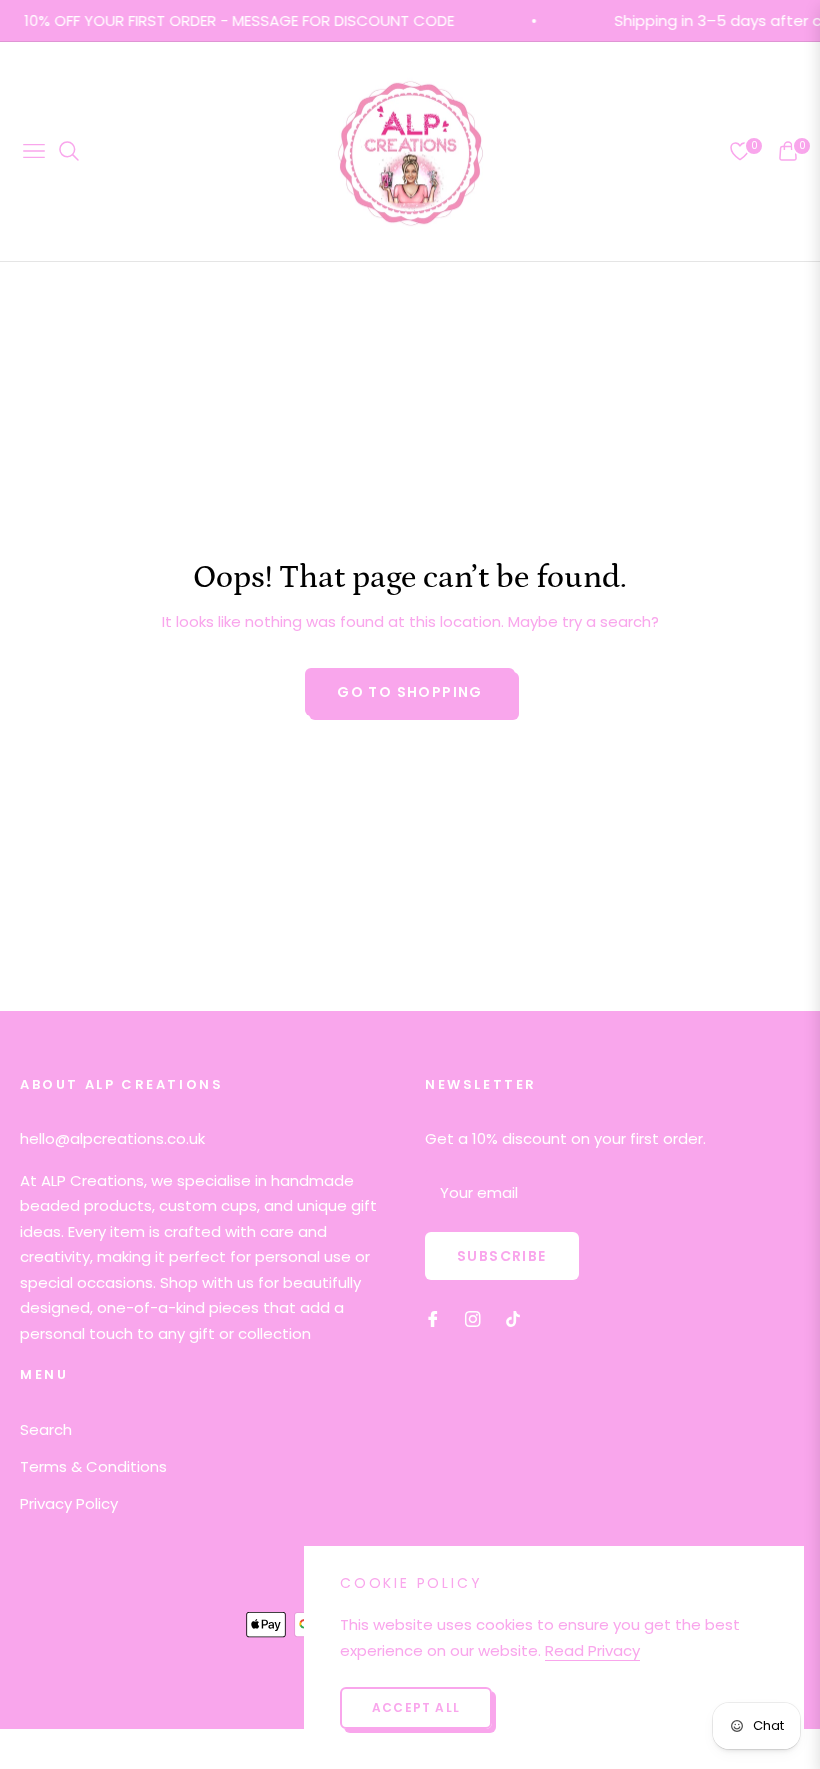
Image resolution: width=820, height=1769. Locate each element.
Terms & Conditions (93, 1466)
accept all (416, 1707)
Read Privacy (592, 1650)
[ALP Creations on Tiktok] (518, 1317)
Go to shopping (410, 692)
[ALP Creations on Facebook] (433, 1317)
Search (46, 1429)
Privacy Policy (69, 1503)
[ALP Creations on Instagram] (473, 1317)
